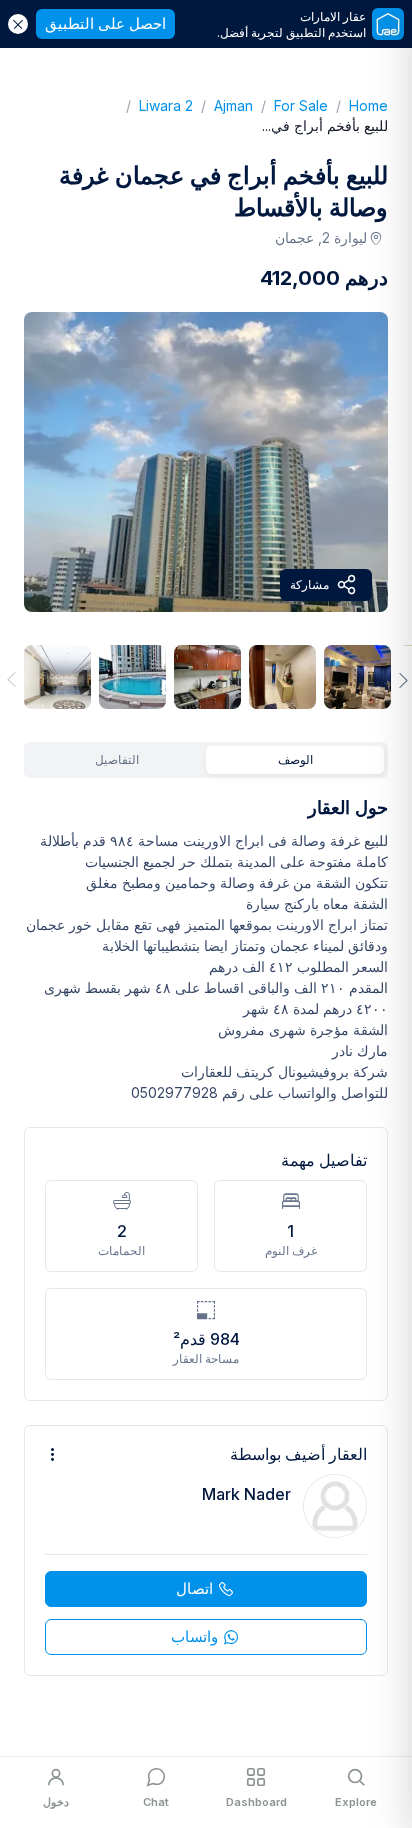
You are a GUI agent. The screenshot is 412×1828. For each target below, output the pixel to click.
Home (358, 105)
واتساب (194, 1636)
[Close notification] (18, 24)
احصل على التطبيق (105, 23)
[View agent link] (206, 1550)
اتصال (194, 1588)
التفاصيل (117, 759)
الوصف (295, 759)
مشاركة (309, 584)
